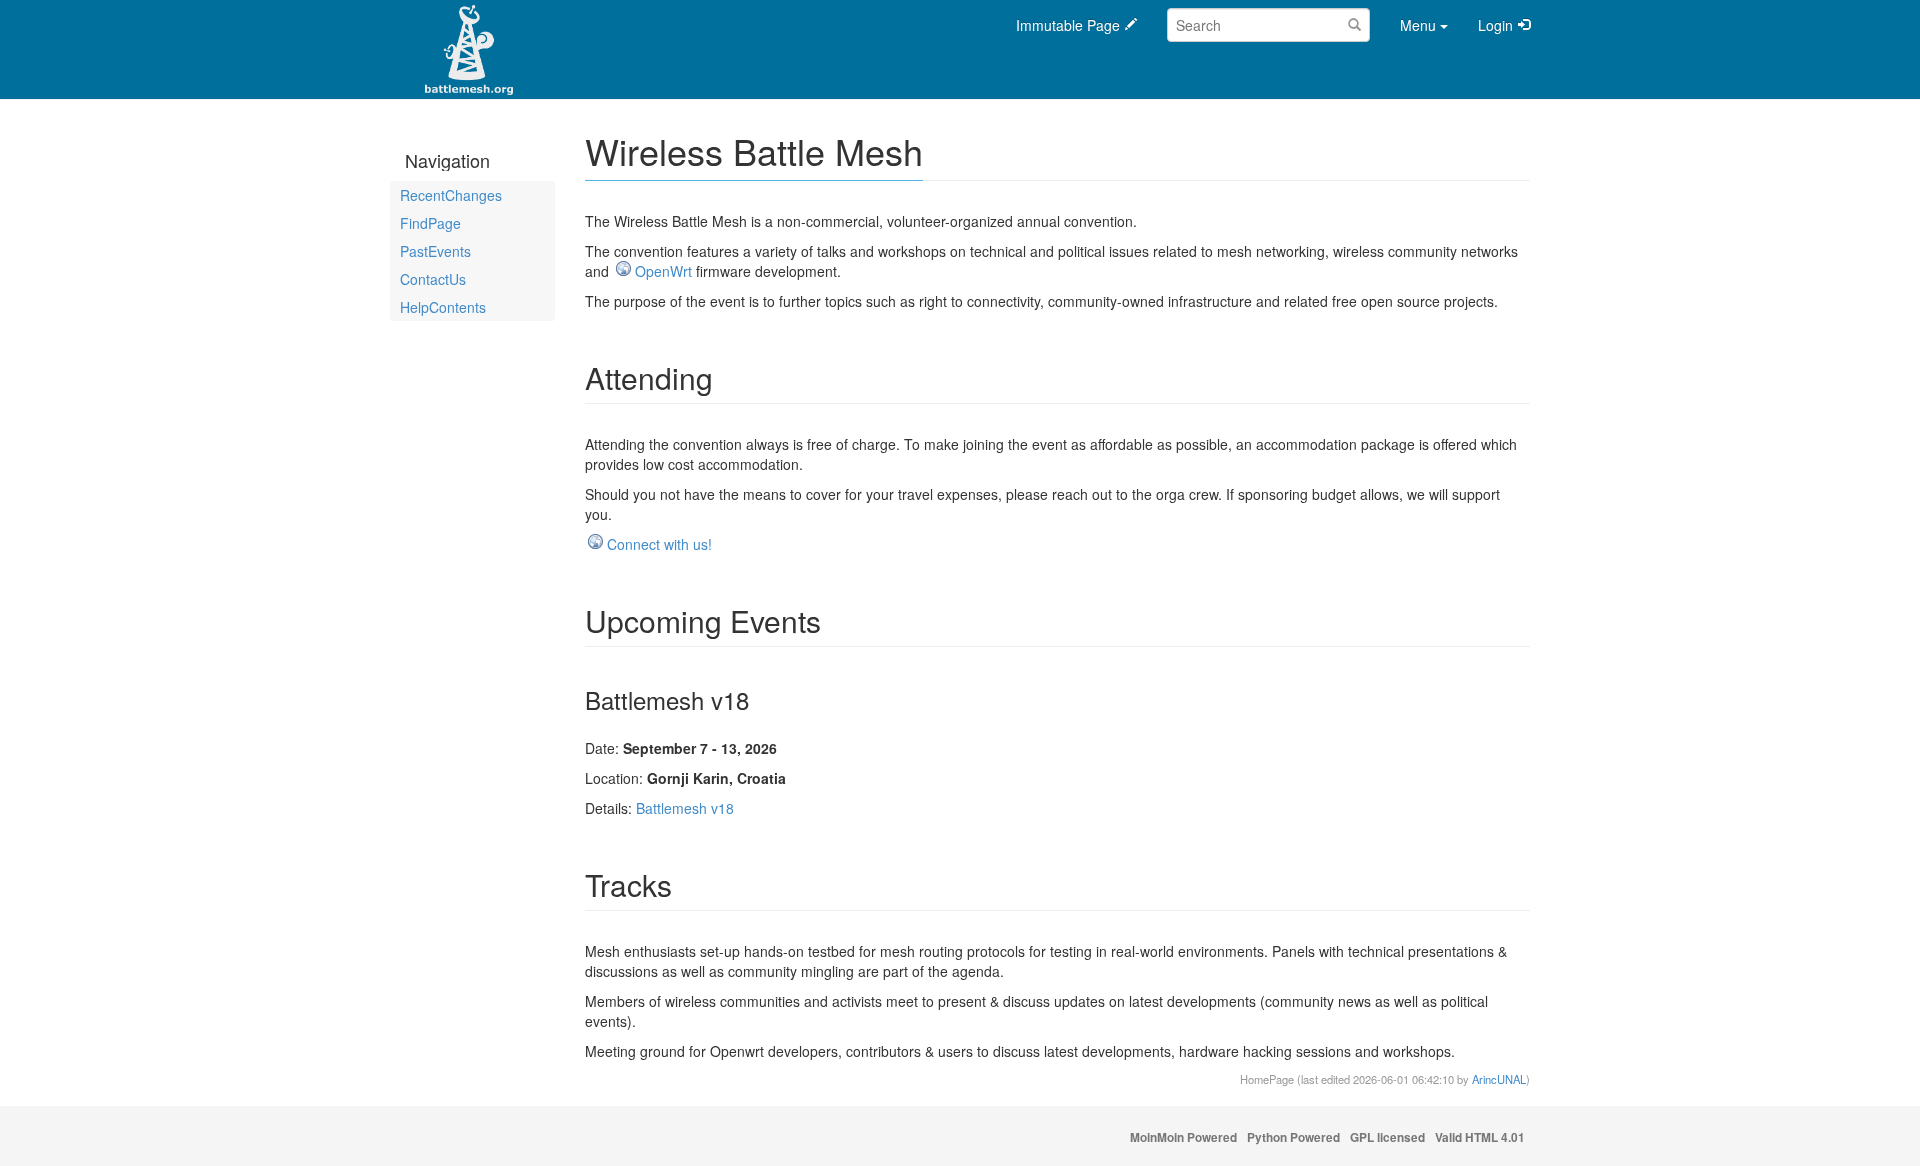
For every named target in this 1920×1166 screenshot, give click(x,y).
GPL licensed (1387, 1137)
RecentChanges (451, 195)
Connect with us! (659, 544)
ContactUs (433, 279)
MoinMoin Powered (1183, 1137)
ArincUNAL (1499, 1079)
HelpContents (443, 307)
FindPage (430, 223)
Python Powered (1293, 1137)
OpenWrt (663, 271)
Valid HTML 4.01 (1480, 1137)
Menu (1418, 25)
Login (1495, 25)
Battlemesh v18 (685, 808)
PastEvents (435, 251)
